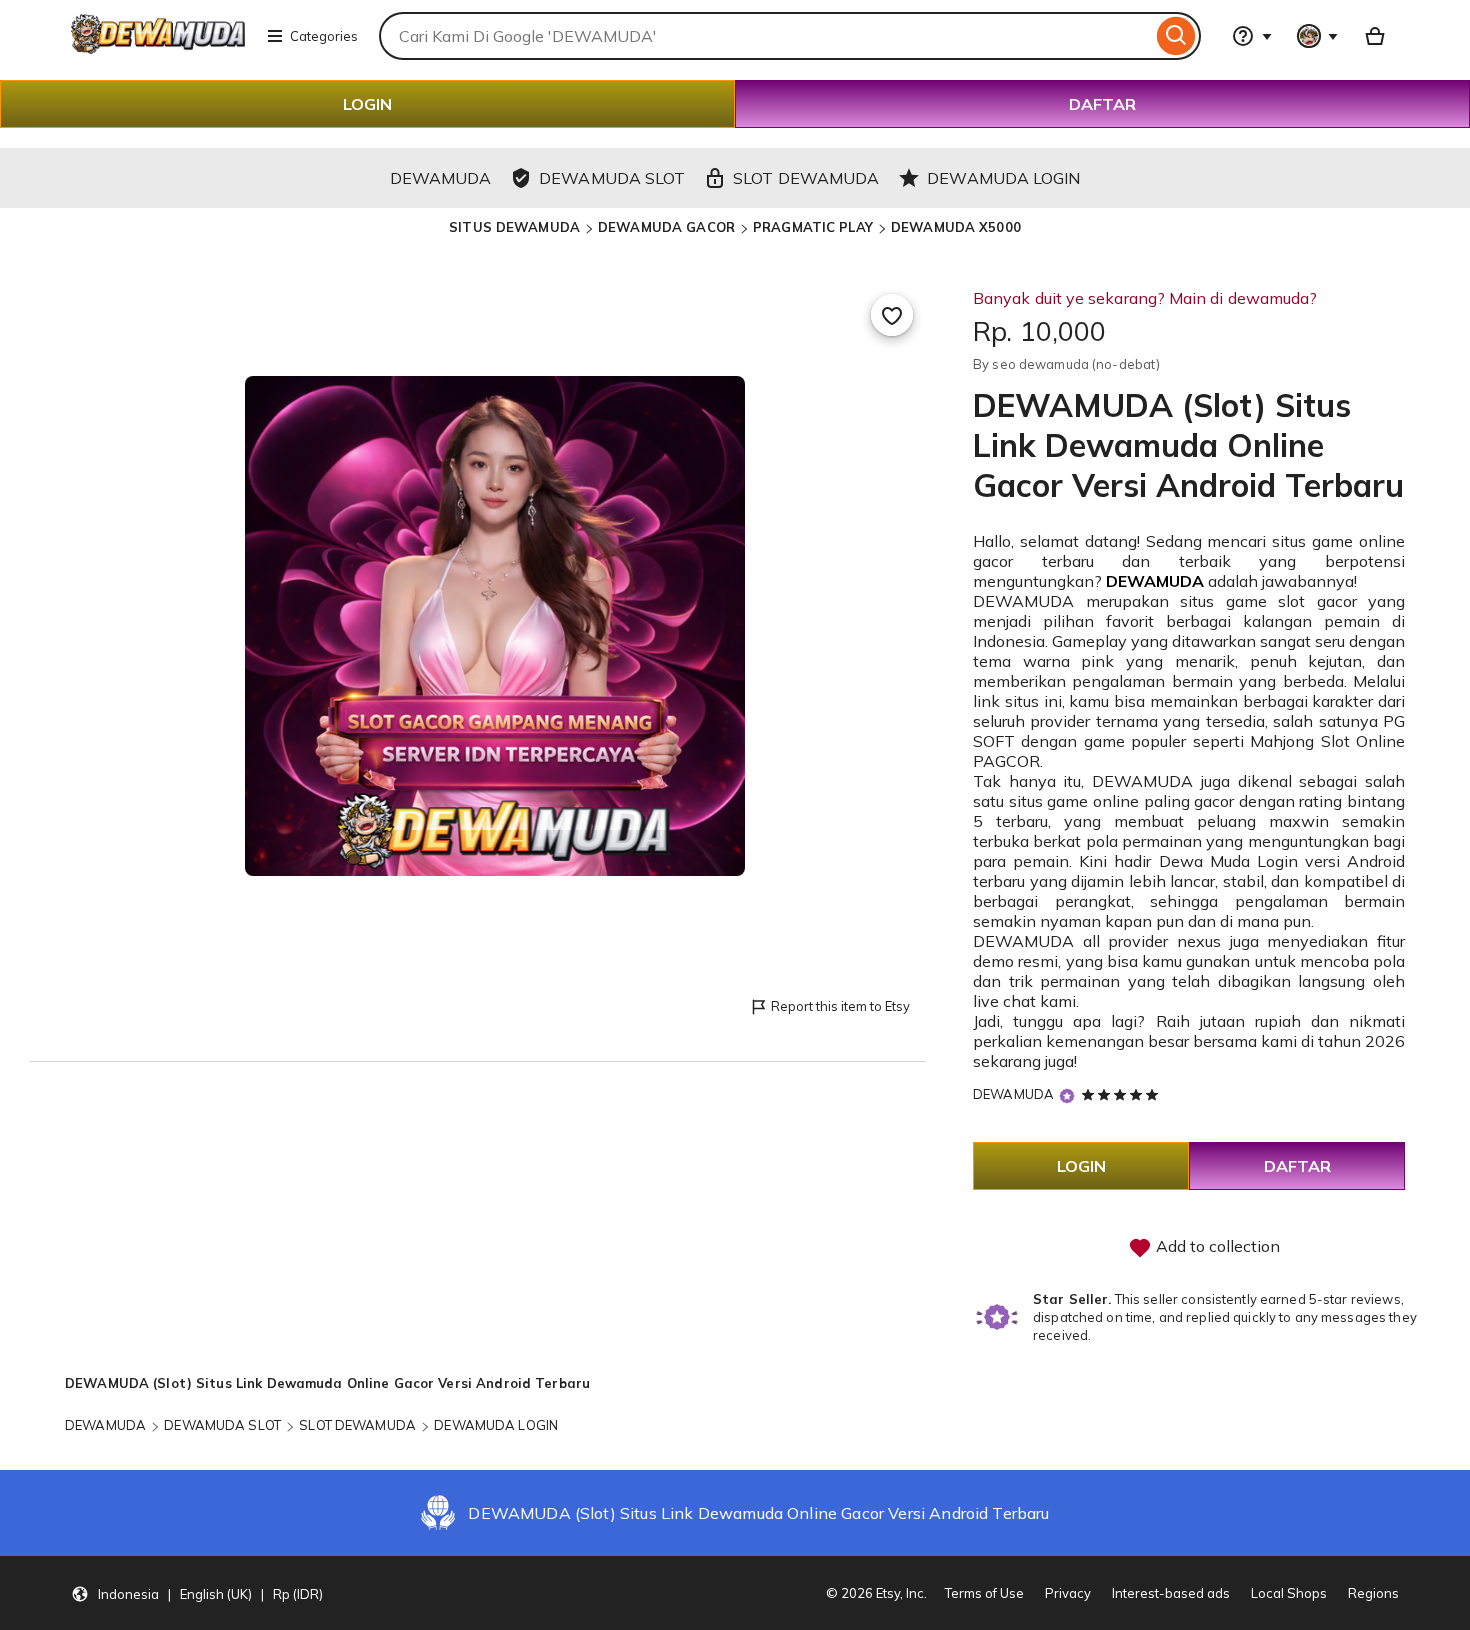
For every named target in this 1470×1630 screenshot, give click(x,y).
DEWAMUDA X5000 (956, 227)
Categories (324, 36)
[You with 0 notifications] (1318, 36)
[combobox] (765, 36)
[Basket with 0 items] (1375, 36)
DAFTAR (1102, 104)
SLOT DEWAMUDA (357, 1425)
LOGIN (367, 104)
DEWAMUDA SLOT (222, 1425)
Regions (1373, 1593)
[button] (197, 1593)
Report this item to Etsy (840, 1006)
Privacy (1068, 1593)
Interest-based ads (1171, 1593)
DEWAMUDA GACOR (666, 227)
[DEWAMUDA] (158, 48)
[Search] (1176, 36)
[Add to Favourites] (892, 315)
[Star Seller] (1067, 1095)
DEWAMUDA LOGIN (496, 1425)
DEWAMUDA (1155, 581)
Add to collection (1216, 1246)
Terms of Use (984, 1593)
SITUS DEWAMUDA (514, 227)
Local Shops (1289, 1593)
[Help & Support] (1252, 36)
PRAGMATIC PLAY (813, 227)
